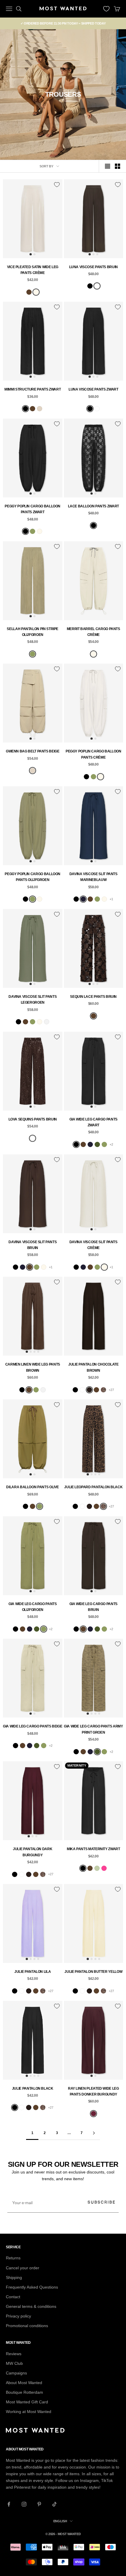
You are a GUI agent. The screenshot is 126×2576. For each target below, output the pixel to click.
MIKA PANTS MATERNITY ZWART (93, 1849)
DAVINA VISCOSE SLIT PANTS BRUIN (33, 1245)
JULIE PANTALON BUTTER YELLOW (93, 1972)
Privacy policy (18, 2316)
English (60, 2521)
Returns (13, 2258)
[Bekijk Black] (90, 286)
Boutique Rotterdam (24, 2392)
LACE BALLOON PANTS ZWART (93, 506)
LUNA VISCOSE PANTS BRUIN (93, 267)
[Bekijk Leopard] (103, 1390)
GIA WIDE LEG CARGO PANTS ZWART (93, 1122)
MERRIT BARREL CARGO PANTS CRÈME (93, 632)
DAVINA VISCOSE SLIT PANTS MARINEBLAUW (93, 877)
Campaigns (16, 2373)
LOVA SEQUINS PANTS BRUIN (33, 1119)
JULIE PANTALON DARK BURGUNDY (33, 1852)
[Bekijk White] (47, 1022)
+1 (111, 899)
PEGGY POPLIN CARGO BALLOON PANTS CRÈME (93, 754)
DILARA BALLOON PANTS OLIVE (33, 1487)
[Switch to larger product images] (108, 166)
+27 (111, 1390)
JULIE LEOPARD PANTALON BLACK (93, 1487)
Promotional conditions (27, 2326)
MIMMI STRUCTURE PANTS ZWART (33, 389)
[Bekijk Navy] (83, 899)
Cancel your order (23, 2268)
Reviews (14, 2354)
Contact (13, 2297)
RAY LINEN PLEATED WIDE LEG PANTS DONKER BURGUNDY (93, 2091)
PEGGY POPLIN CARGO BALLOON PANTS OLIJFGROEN (33, 877)
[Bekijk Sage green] (97, 1868)
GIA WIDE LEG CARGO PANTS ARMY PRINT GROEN (93, 1729)
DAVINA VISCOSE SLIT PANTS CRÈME (93, 1245)
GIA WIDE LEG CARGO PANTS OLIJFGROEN (33, 1607)
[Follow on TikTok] (55, 2504)
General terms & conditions (31, 2306)
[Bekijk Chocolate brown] (89, 1390)
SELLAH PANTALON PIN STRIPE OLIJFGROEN (33, 632)
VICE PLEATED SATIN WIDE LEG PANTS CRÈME (33, 270)
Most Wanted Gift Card (27, 2402)
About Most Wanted (24, 2383)
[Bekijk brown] (96, 1390)
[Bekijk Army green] (97, 1144)
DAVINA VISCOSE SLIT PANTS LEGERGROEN (33, 1000)
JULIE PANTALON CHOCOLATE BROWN (93, 1367)
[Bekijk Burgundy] (93, 2114)
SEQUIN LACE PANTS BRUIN (93, 997)
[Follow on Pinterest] (39, 2504)
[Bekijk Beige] (40, 409)
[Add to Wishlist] (57, 185)
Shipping (14, 2277)
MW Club (14, 2363)
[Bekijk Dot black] (82, 1390)
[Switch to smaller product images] (118, 166)
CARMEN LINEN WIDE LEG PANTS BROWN (33, 1367)
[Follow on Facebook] (9, 2504)
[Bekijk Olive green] (33, 531)
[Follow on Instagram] (24, 2504)
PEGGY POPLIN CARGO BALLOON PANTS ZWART (33, 509)
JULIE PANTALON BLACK (33, 2088)
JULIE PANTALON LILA (33, 1972)
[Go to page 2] (94, 2133)
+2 (111, 1144)
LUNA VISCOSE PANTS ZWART (93, 389)
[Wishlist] (106, 9)
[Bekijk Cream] (36, 292)
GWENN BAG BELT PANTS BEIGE (33, 751)
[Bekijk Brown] (29, 292)
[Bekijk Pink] (104, 1868)
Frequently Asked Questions (32, 2287)
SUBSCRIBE (102, 2202)
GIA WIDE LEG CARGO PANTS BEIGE (33, 1726)
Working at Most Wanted (29, 2412)
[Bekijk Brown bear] (97, 286)
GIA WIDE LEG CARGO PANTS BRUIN (93, 1607)
